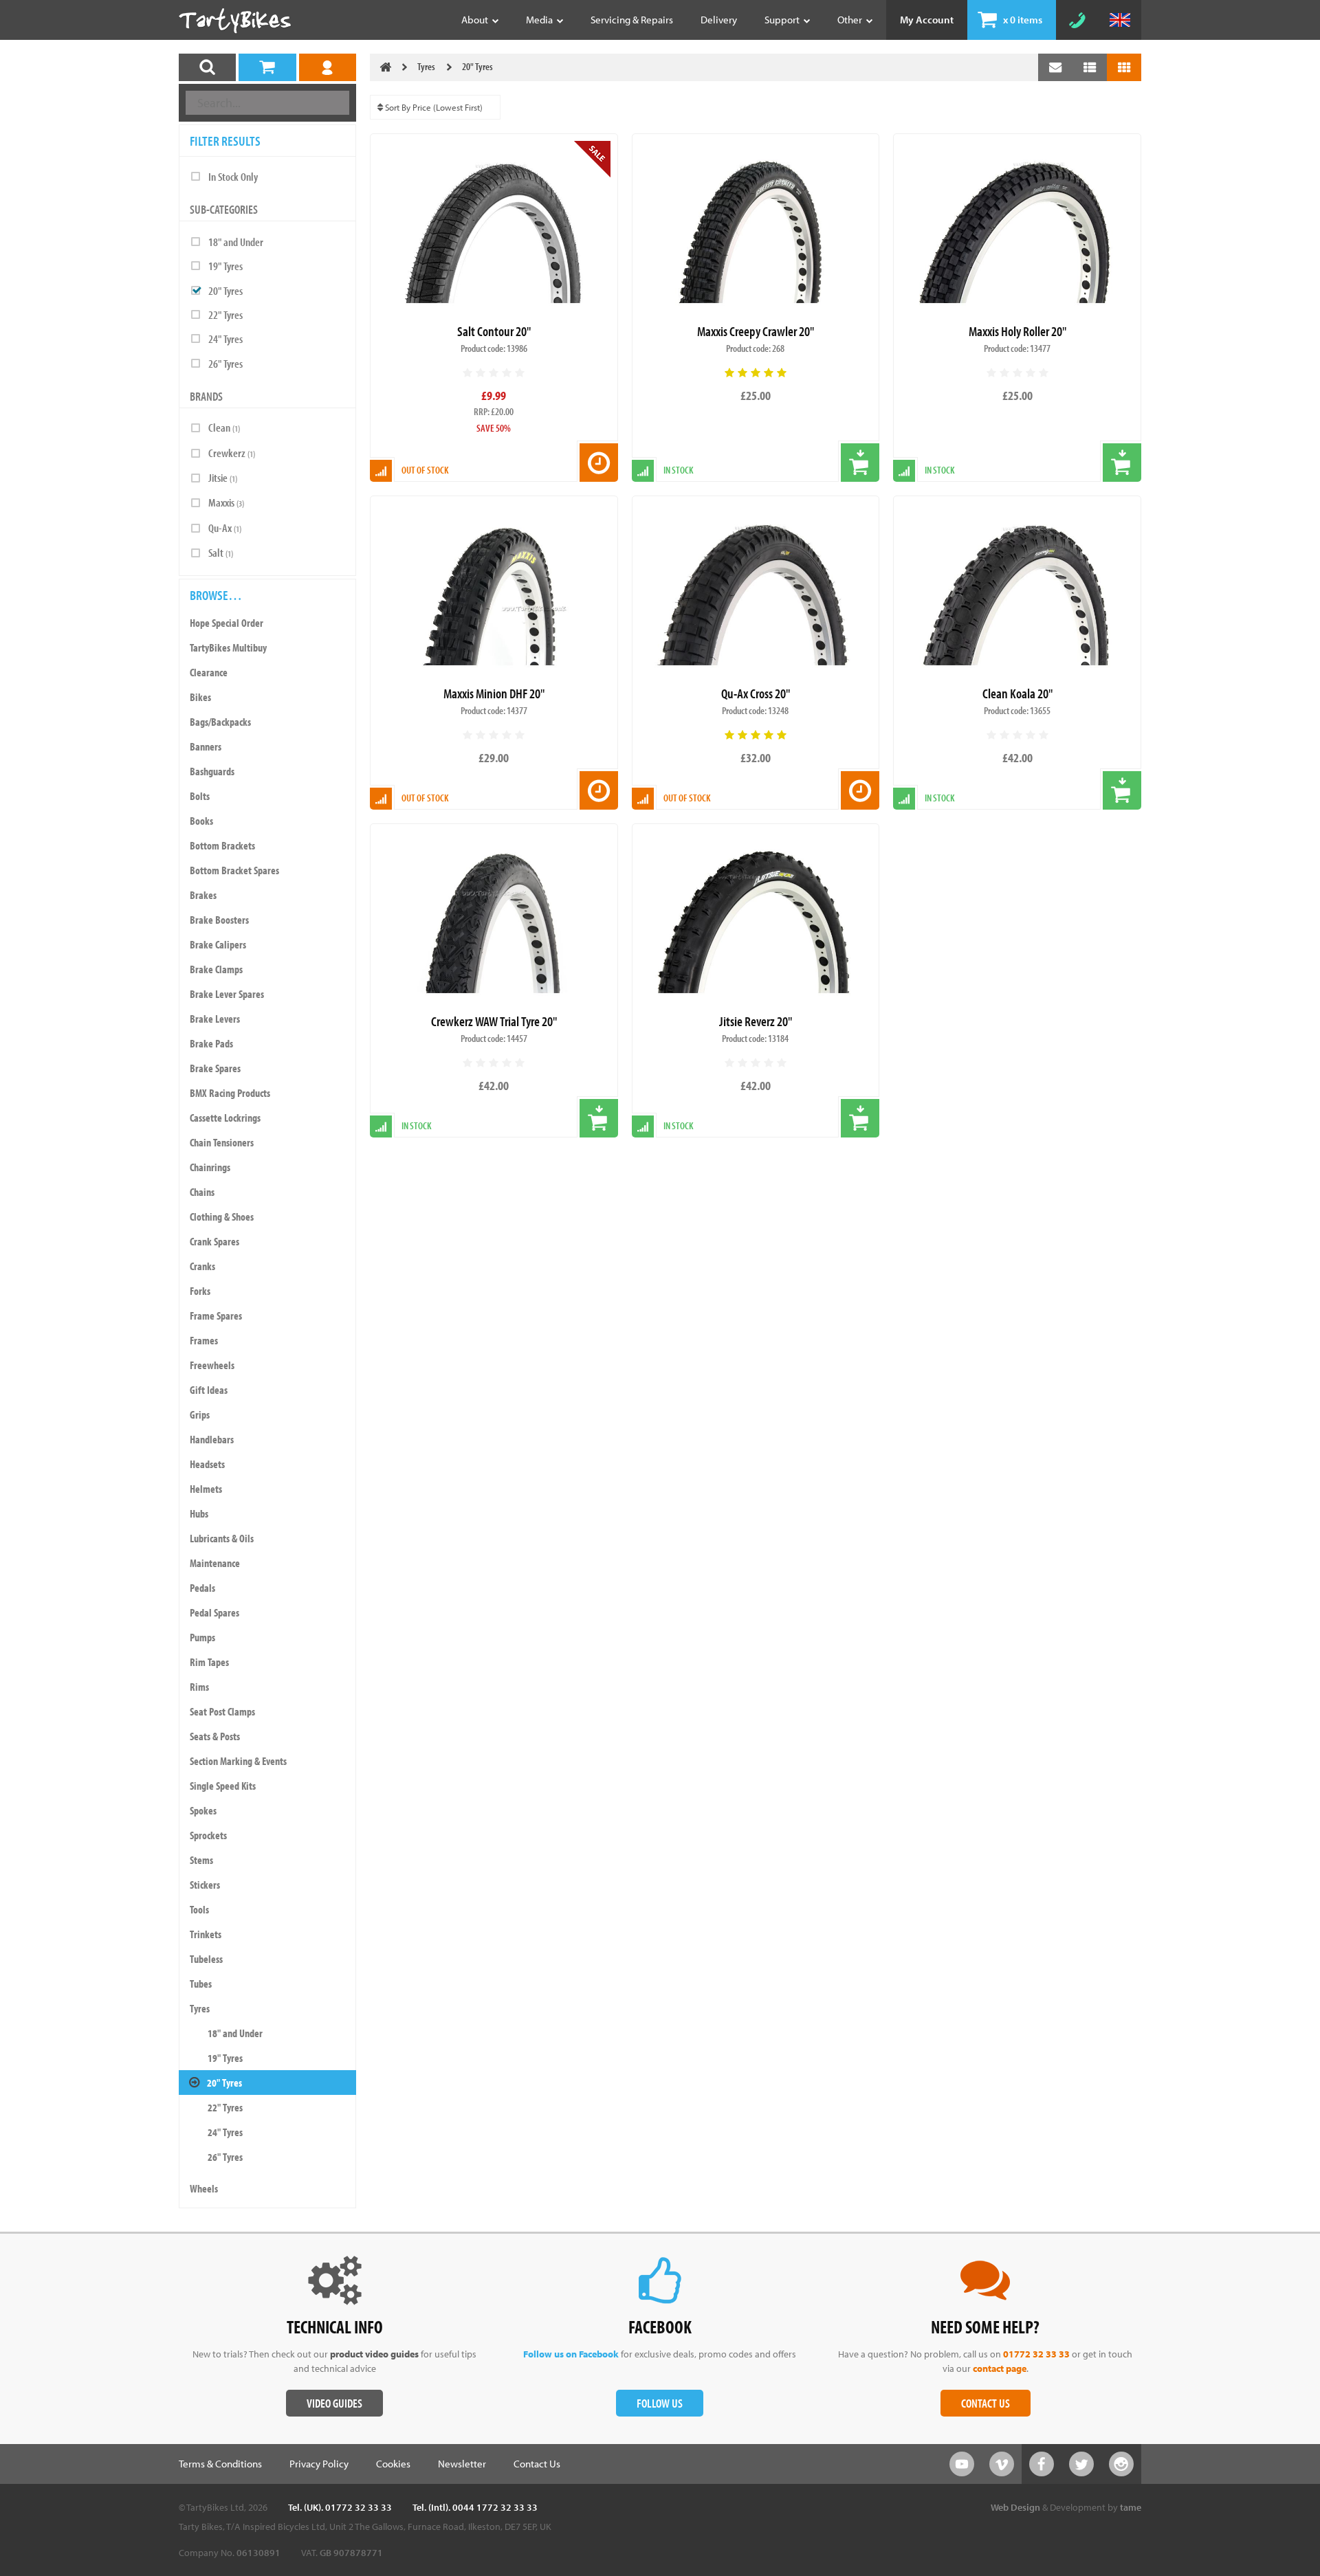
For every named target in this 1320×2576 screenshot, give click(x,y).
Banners (206, 746)
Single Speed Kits (223, 1786)
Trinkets (206, 1934)
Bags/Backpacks (220, 722)
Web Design (1015, 2507)
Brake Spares (215, 1068)
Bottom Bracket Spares (234, 870)
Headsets (207, 1464)
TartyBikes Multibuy (228, 647)
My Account (927, 20)
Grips (200, 1414)
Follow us (660, 2403)
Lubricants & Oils (222, 1538)
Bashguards (212, 771)
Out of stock (425, 470)
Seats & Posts (215, 1736)
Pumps (202, 1637)
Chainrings (210, 1167)
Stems (201, 1860)
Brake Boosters (219, 920)
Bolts (200, 796)
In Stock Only (233, 176)
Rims (199, 1687)
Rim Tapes (209, 1662)
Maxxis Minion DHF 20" (494, 693)
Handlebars (212, 1439)
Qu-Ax (225, 528)
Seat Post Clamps (222, 1711)
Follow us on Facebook (571, 2354)
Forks (200, 1291)
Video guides (334, 2403)
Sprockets (208, 1835)
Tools (199, 1909)
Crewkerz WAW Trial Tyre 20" (494, 1021)
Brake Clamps (216, 969)
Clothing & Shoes (222, 1217)
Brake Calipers (218, 944)
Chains (202, 1192)
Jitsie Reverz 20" (756, 1021)
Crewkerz (232, 453)
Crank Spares (214, 1241)
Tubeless (206, 1959)
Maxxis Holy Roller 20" (1017, 331)
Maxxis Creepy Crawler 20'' (756, 331)
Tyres (200, 2008)
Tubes (201, 1984)
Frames (204, 1340)
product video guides (374, 2354)
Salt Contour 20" (494, 331)
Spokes (203, 1810)
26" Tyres (225, 363)
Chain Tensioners (222, 1142)
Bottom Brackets (222, 845)
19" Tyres (225, 266)
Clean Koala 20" (1017, 693)
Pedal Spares (214, 1612)
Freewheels (212, 1365)
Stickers (205, 1885)
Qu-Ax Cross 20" (756, 693)
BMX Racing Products (230, 1093)
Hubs (199, 1513)
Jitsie (223, 477)
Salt (221, 552)
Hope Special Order (227, 623)
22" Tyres (225, 314)
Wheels (204, 2188)
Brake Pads (211, 1043)
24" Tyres (225, 338)
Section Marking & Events (238, 1761)
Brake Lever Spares (227, 994)
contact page (1000, 2368)
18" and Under (236, 242)
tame (1131, 2507)
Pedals (202, 1588)
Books (201, 821)
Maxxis (226, 502)
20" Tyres (225, 290)
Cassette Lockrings (225, 1118)
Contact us (986, 2403)
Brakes (203, 895)
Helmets (206, 1489)
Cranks (202, 1266)
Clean (224, 427)
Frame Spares (216, 1315)
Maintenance (215, 1563)
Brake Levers (215, 1019)
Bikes (200, 697)
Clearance (209, 672)
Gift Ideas (209, 1390)
